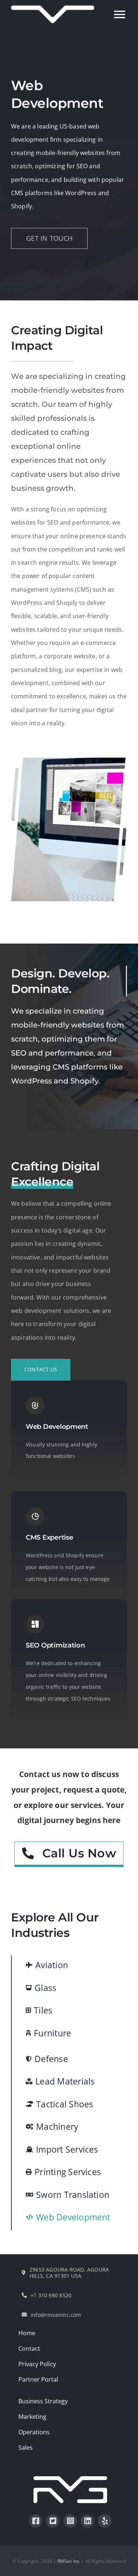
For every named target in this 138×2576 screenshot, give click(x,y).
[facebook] (36, 2521)
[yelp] (105, 2521)
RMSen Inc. (69, 2561)
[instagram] (70, 2521)
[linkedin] (87, 2521)
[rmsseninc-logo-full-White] (70, 2479)
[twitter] (53, 2521)
